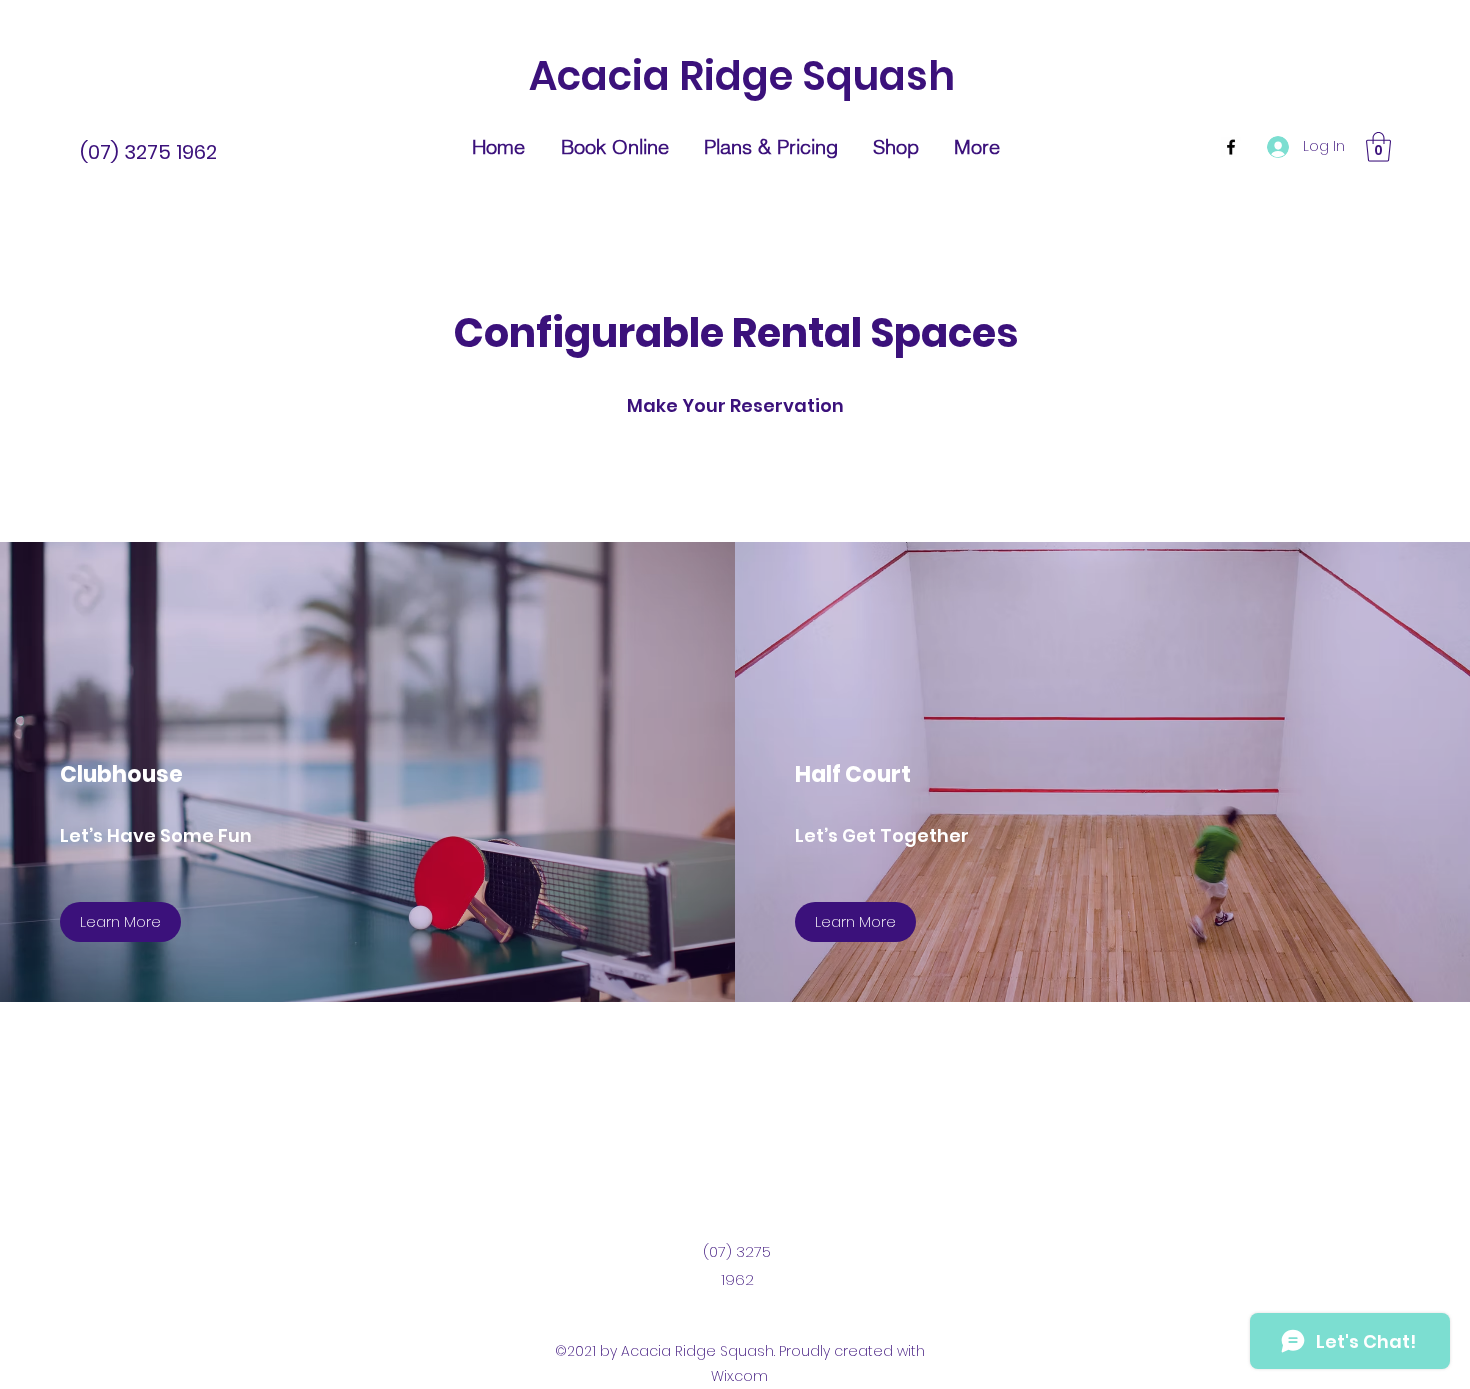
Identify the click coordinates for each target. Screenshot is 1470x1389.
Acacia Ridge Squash (742, 76)
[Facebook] (1231, 147)
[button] (1378, 147)
